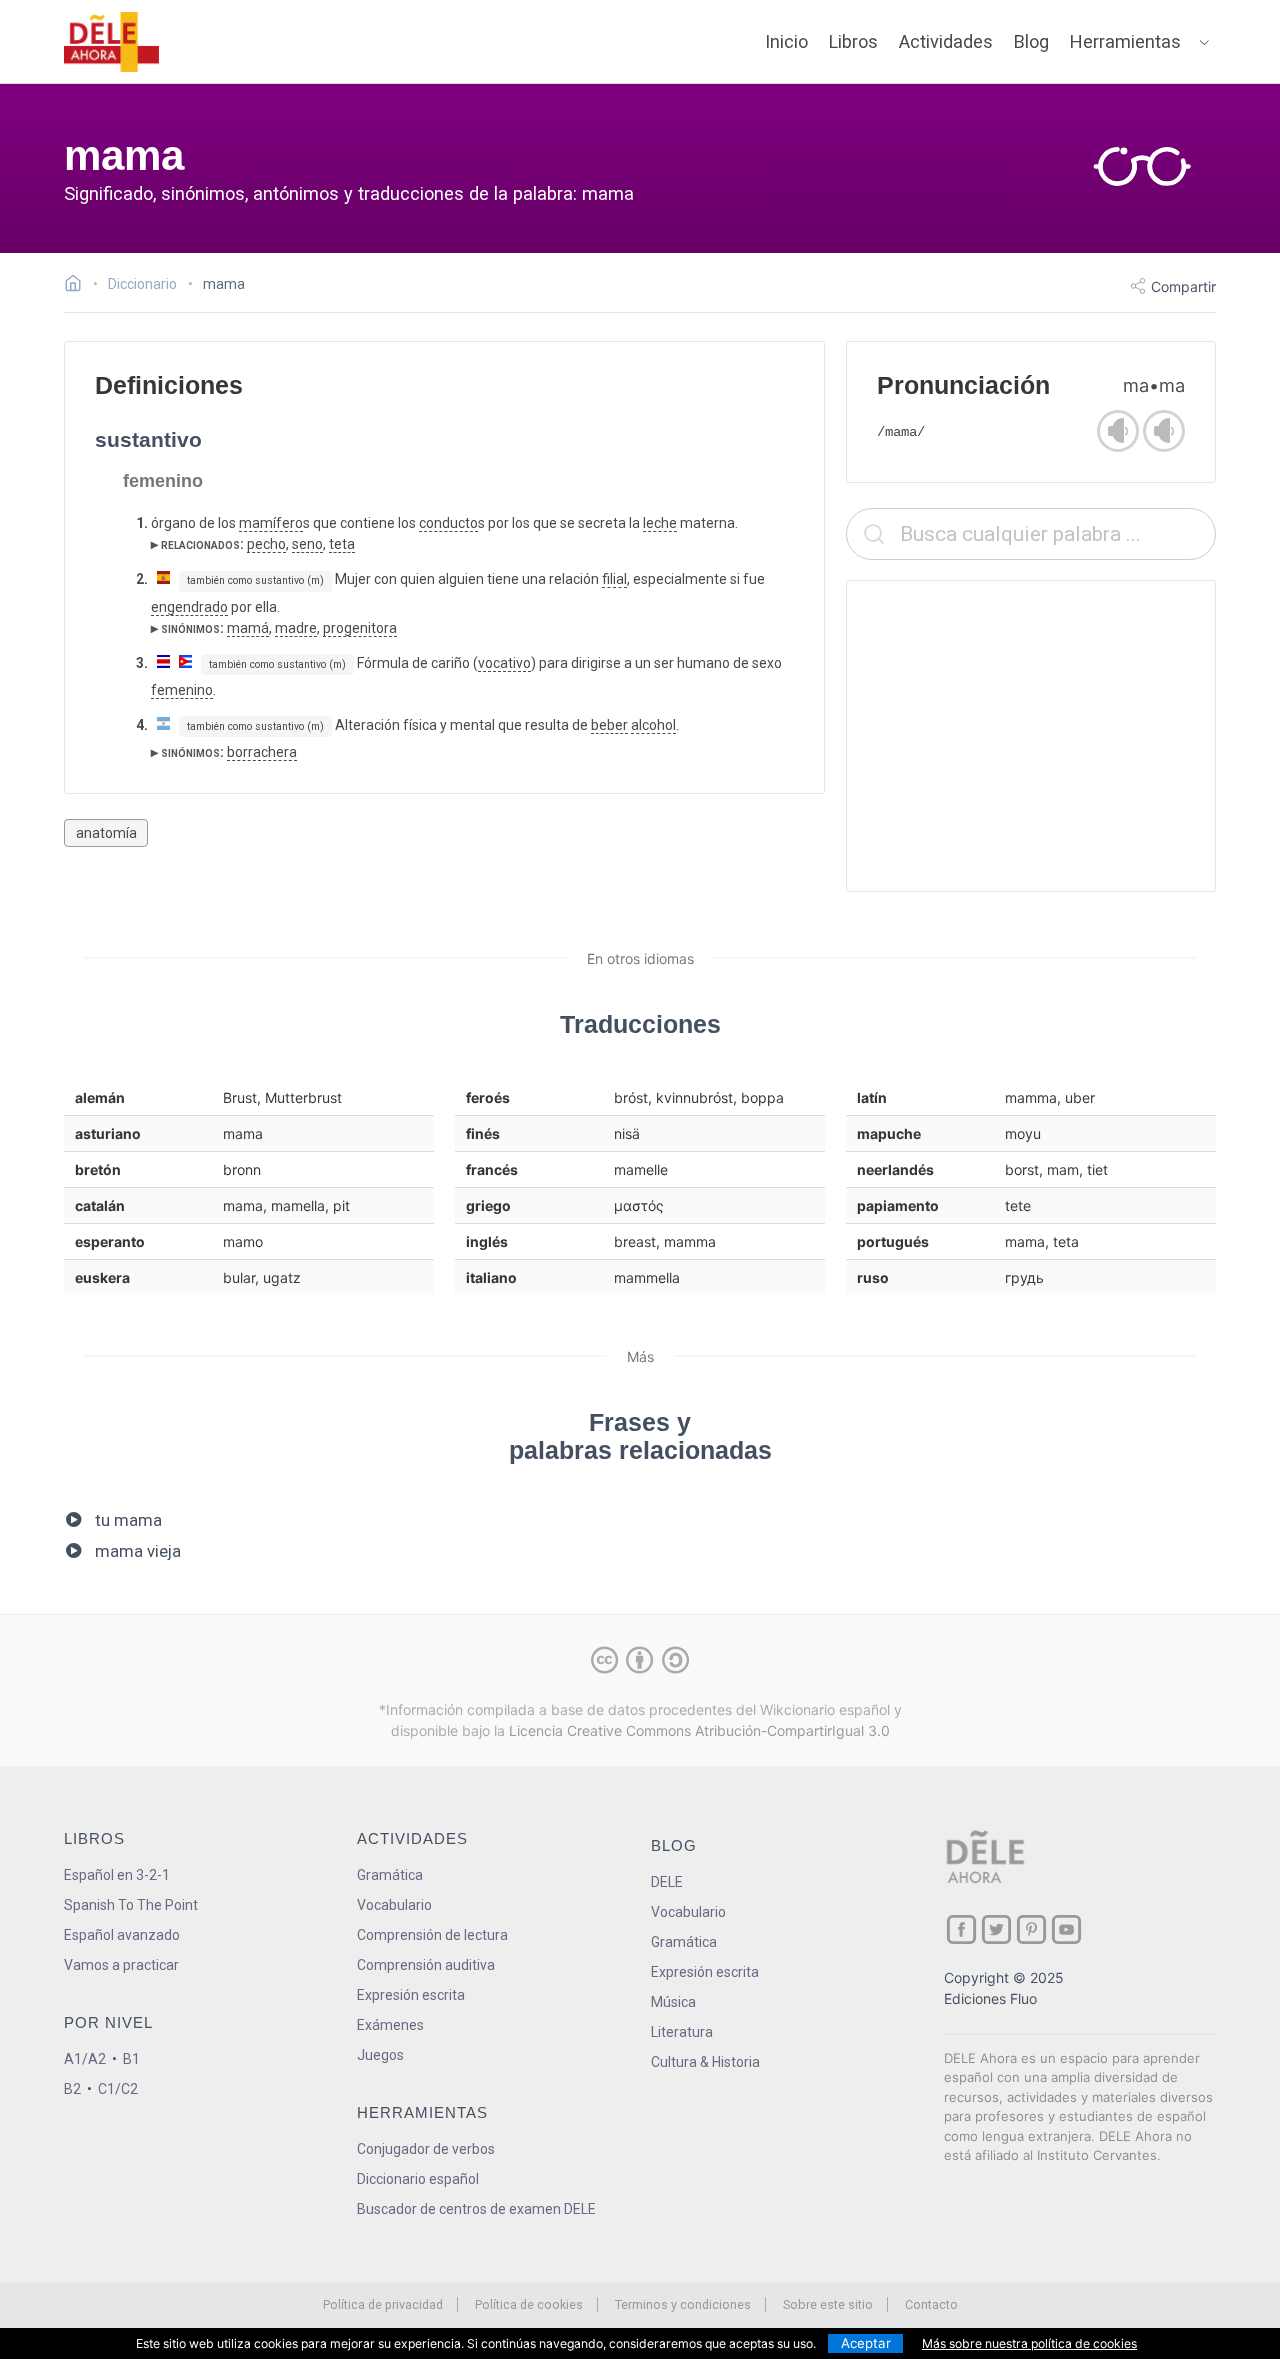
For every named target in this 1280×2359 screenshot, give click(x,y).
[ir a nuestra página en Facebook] (961, 1929)
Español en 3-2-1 (117, 1875)
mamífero (271, 523)
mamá (248, 628)
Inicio (786, 41)
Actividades (946, 41)
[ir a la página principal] (112, 42)
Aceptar (866, 2343)
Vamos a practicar (121, 1965)
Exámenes (390, 2025)
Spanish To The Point (131, 1905)
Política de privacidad (383, 2304)
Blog (1031, 41)
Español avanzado (122, 1935)
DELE (667, 1882)
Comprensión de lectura (432, 1935)
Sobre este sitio (828, 2304)
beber (609, 725)
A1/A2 (85, 2059)
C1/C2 (118, 2089)
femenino (182, 690)
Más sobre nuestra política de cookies (1029, 2343)
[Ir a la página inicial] (78, 286)
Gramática (390, 1875)
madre (296, 628)
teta (342, 544)
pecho (266, 544)
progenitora (360, 628)
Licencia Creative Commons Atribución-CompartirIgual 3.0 (699, 1730)
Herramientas (1125, 41)
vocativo (504, 663)
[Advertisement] (1031, 736)
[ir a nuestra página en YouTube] (1066, 1929)
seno (307, 544)
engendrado (189, 607)
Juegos (380, 2055)
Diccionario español (418, 2179)
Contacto (931, 2304)
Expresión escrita (411, 1995)
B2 (72, 2089)
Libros (853, 41)
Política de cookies (529, 2304)
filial (614, 579)
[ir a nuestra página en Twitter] (996, 1929)
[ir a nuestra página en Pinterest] (1031, 1929)
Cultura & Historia (705, 2062)
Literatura (682, 2032)
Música (673, 2002)
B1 (131, 2059)
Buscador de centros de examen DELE (476, 2209)
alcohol (653, 725)
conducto (448, 523)
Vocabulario (394, 1905)
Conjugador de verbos (426, 2149)
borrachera (262, 752)
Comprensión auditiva (426, 1965)
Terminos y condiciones (683, 2304)
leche (660, 523)
